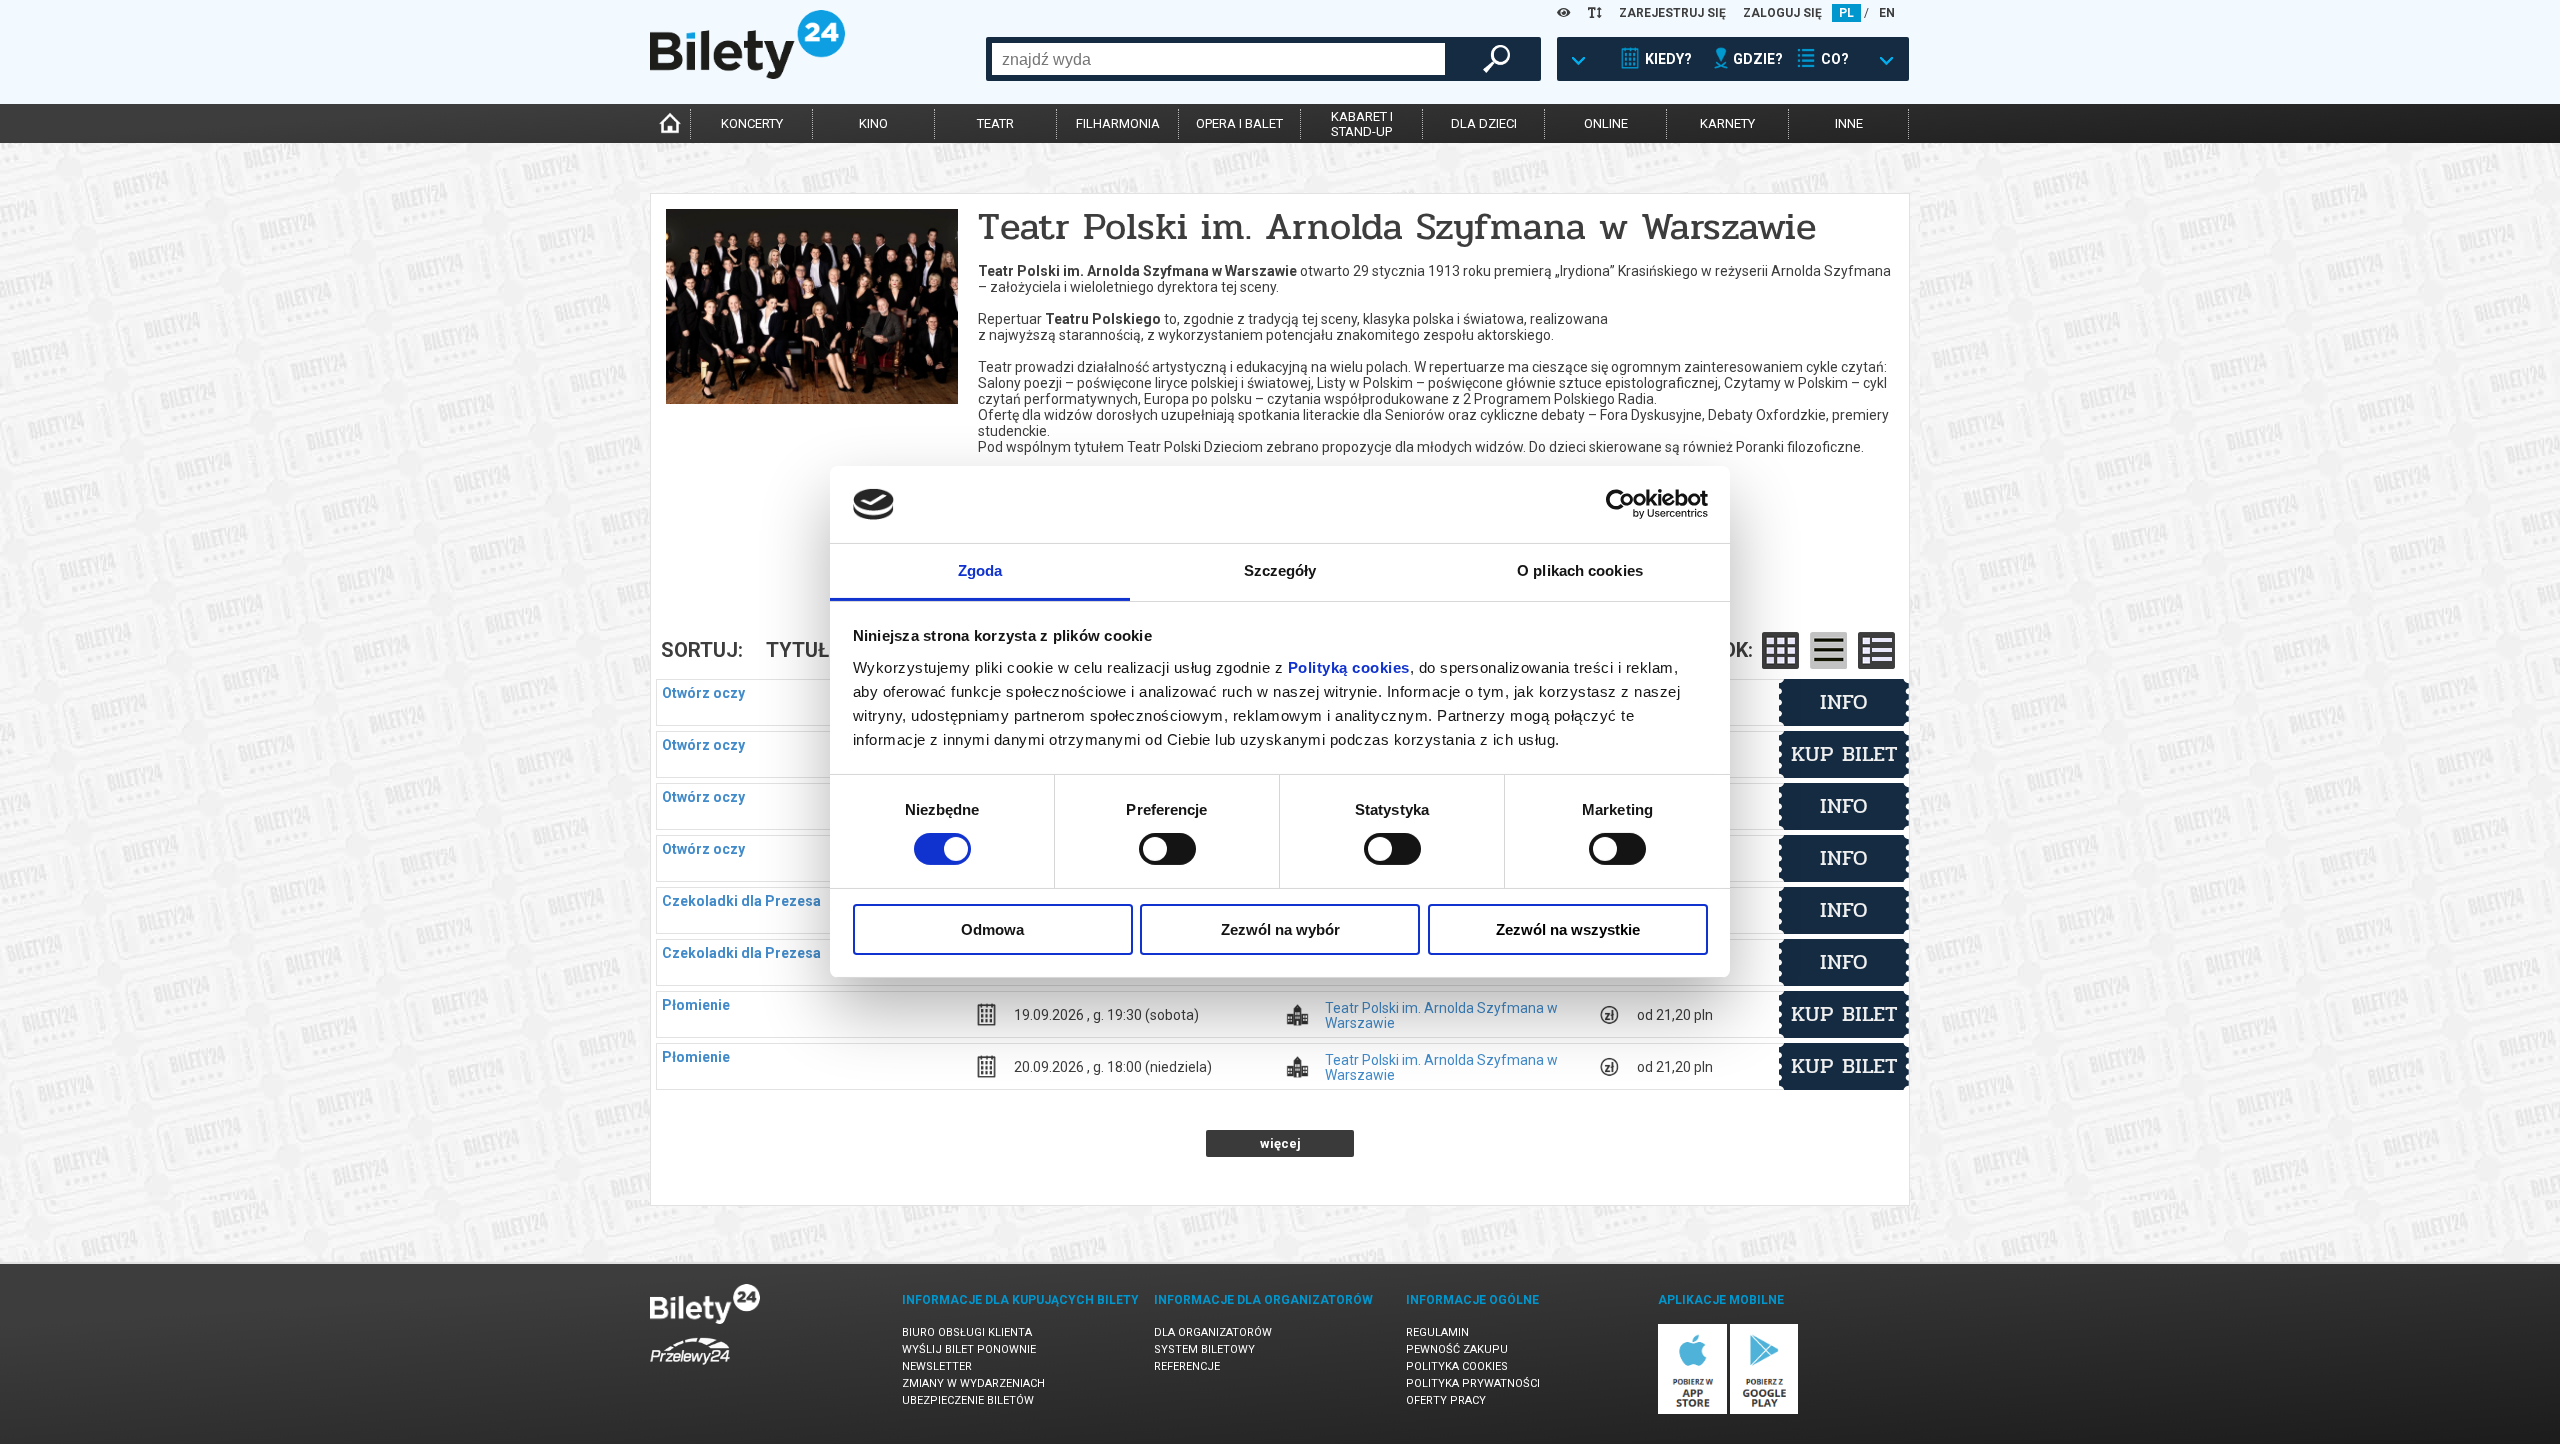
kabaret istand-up (1362, 124)
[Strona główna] (747, 74)
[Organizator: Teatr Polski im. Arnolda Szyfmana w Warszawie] (812, 277)
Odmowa (992, 929)
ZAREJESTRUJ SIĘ (1672, 13)
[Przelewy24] (690, 1368)
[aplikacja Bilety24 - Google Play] (1764, 1410)
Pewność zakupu (1457, 1349)
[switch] (1167, 849)
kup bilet (1844, 754)
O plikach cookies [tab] (1580, 570)
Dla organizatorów (1213, 1332)
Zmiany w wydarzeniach (973, 1383)
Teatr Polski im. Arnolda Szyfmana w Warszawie (1441, 1015)
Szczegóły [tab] (1280, 570)
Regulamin (1437, 1332)
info (1844, 702)
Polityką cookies (1349, 667)
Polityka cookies (1457, 1366)
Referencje (1187, 1366)
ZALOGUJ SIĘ (1782, 13)
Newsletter (937, 1366)
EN (1887, 13)
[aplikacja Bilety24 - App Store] (1692, 1410)
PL (1846, 13)
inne (1849, 123)
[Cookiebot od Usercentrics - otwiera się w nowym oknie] (1620, 504)
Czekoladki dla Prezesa (741, 901)
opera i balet (1239, 123)
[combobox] (1218, 59)
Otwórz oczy (703, 693)
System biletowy (1204, 1349)
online (1606, 123)
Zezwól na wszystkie (1568, 929)
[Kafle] (1780, 650)
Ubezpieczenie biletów (968, 1400)
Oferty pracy (1446, 1400)
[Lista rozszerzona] (1876, 650)
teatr (995, 123)
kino (873, 123)
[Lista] (1828, 650)
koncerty (752, 123)
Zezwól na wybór (1280, 929)
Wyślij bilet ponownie (969, 1349)
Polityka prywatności (1473, 1383)
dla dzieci (1484, 123)
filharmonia (1118, 123)
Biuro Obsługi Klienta (967, 1332)
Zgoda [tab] (980, 570)
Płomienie (696, 1005)
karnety (1727, 123)
